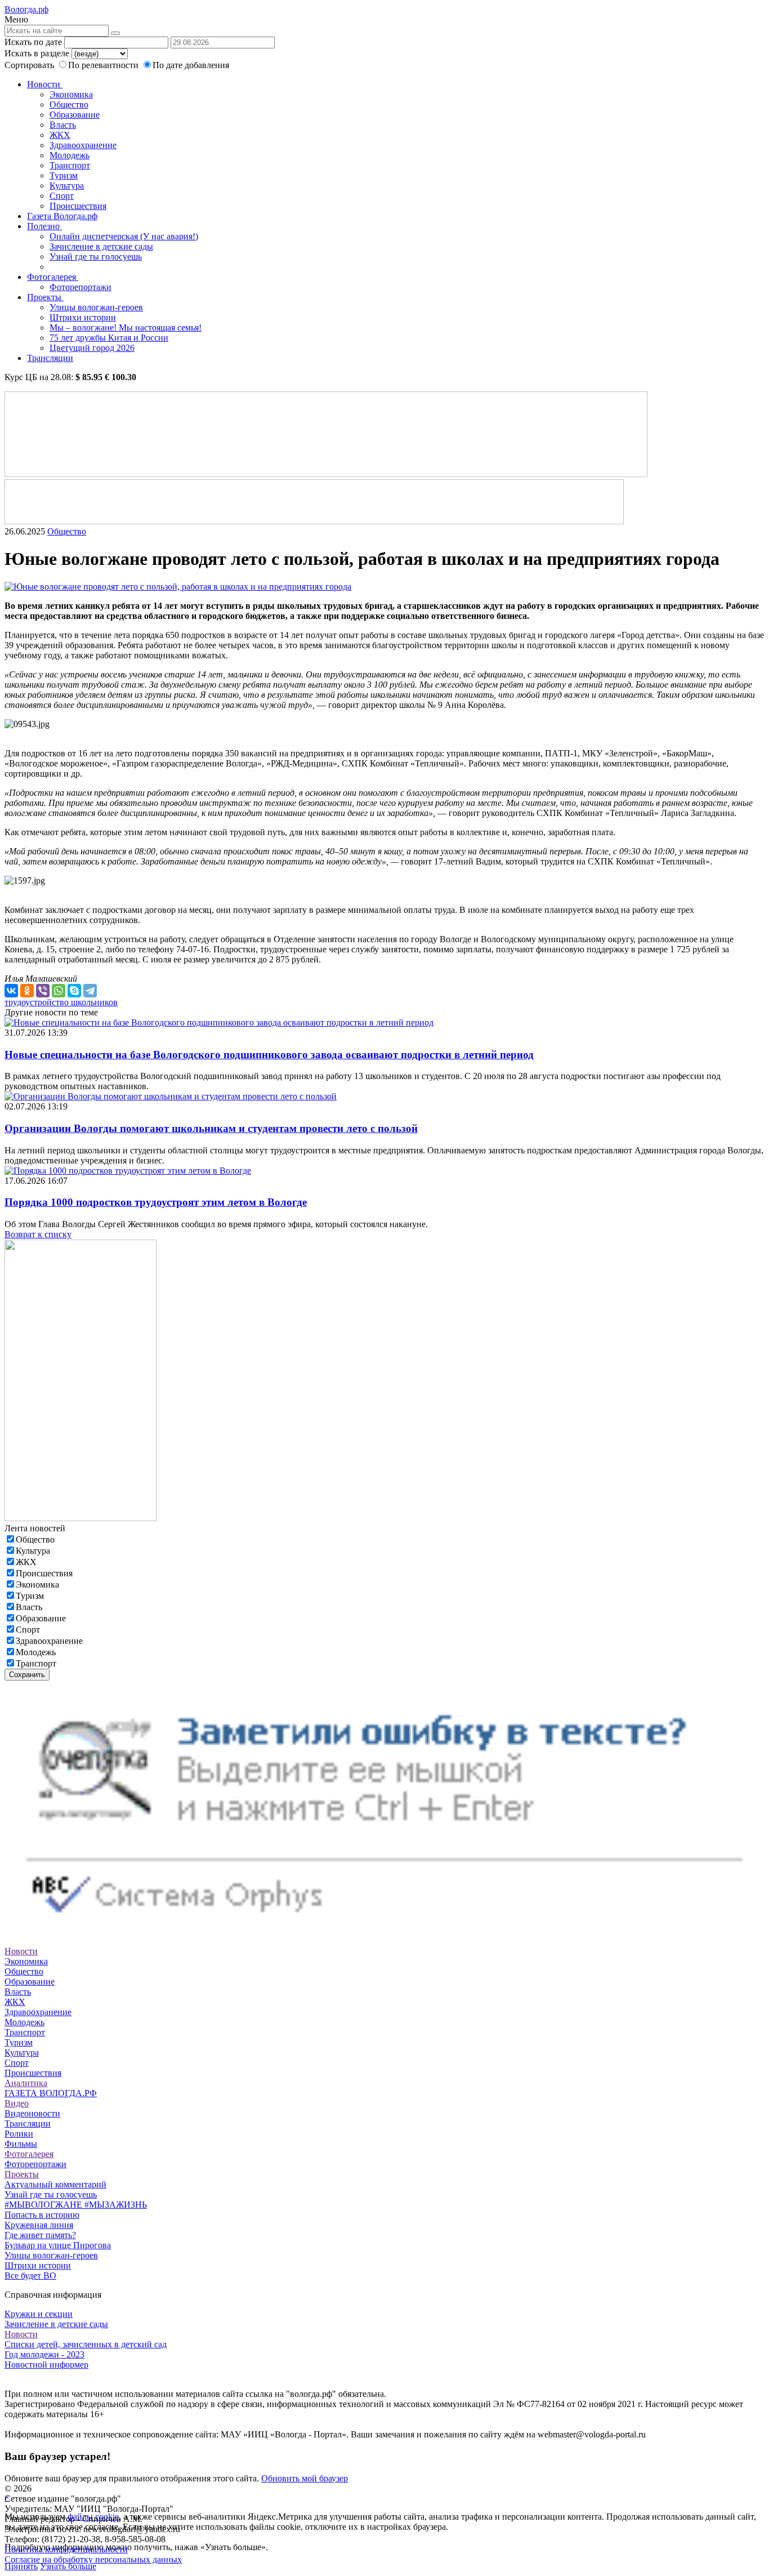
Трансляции (50, 358)
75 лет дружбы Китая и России (109, 338)
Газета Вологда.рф (62, 216)
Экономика (71, 94)
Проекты (45, 297)
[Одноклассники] (27, 991)
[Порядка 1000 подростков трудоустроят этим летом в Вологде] (128, 1171)
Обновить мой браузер (305, 2478)
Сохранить (27, 1675)
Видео (17, 2103)
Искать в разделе (37, 53)
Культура (67, 186)
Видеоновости (32, 2113)
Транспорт (70, 165)
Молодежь (70, 155)
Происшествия (78, 206)
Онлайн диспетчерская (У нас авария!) (124, 236)
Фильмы (21, 2144)
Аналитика (26, 2083)
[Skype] (74, 991)
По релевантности (104, 65)
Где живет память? (40, 2235)
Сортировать (29, 65)
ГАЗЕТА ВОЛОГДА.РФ (51, 2093)
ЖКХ (60, 135)
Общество (69, 104)
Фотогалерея (53, 277)
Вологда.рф (26, 9)
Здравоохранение (83, 145)
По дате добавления (191, 65)
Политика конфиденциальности (66, 2549)
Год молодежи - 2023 (44, 2354)
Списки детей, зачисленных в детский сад (86, 2344)
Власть (63, 125)
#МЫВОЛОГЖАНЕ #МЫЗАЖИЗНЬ (76, 2205)
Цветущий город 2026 (92, 348)
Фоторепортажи (81, 287)
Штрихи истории (83, 317)
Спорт (62, 196)
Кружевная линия (39, 2225)
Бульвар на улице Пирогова (58, 2245)
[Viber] (43, 991)
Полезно (44, 226)
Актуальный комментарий (55, 2184)
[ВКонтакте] (11, 991)
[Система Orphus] (384, 1931)
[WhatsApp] (59, 991)
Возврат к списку (38, 1234)
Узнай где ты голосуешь (96, 257)
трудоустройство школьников (61, 1002)
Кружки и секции (39, 2314)
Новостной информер (46, 2365)
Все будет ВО (30, 2276)
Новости (45, 84)
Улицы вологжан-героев (96, 307)
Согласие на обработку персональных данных (93, 2559)
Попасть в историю (42, 2215)
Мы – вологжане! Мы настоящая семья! (126, 327)
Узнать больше (68, 2566)
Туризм (64, 175)
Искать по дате (33, 42)
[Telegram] (90, 991)
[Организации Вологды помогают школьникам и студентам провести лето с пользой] (171, 1096)
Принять (21, 2566)
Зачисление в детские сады (101, 246)
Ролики (19, 2134)
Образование (75, 115)
